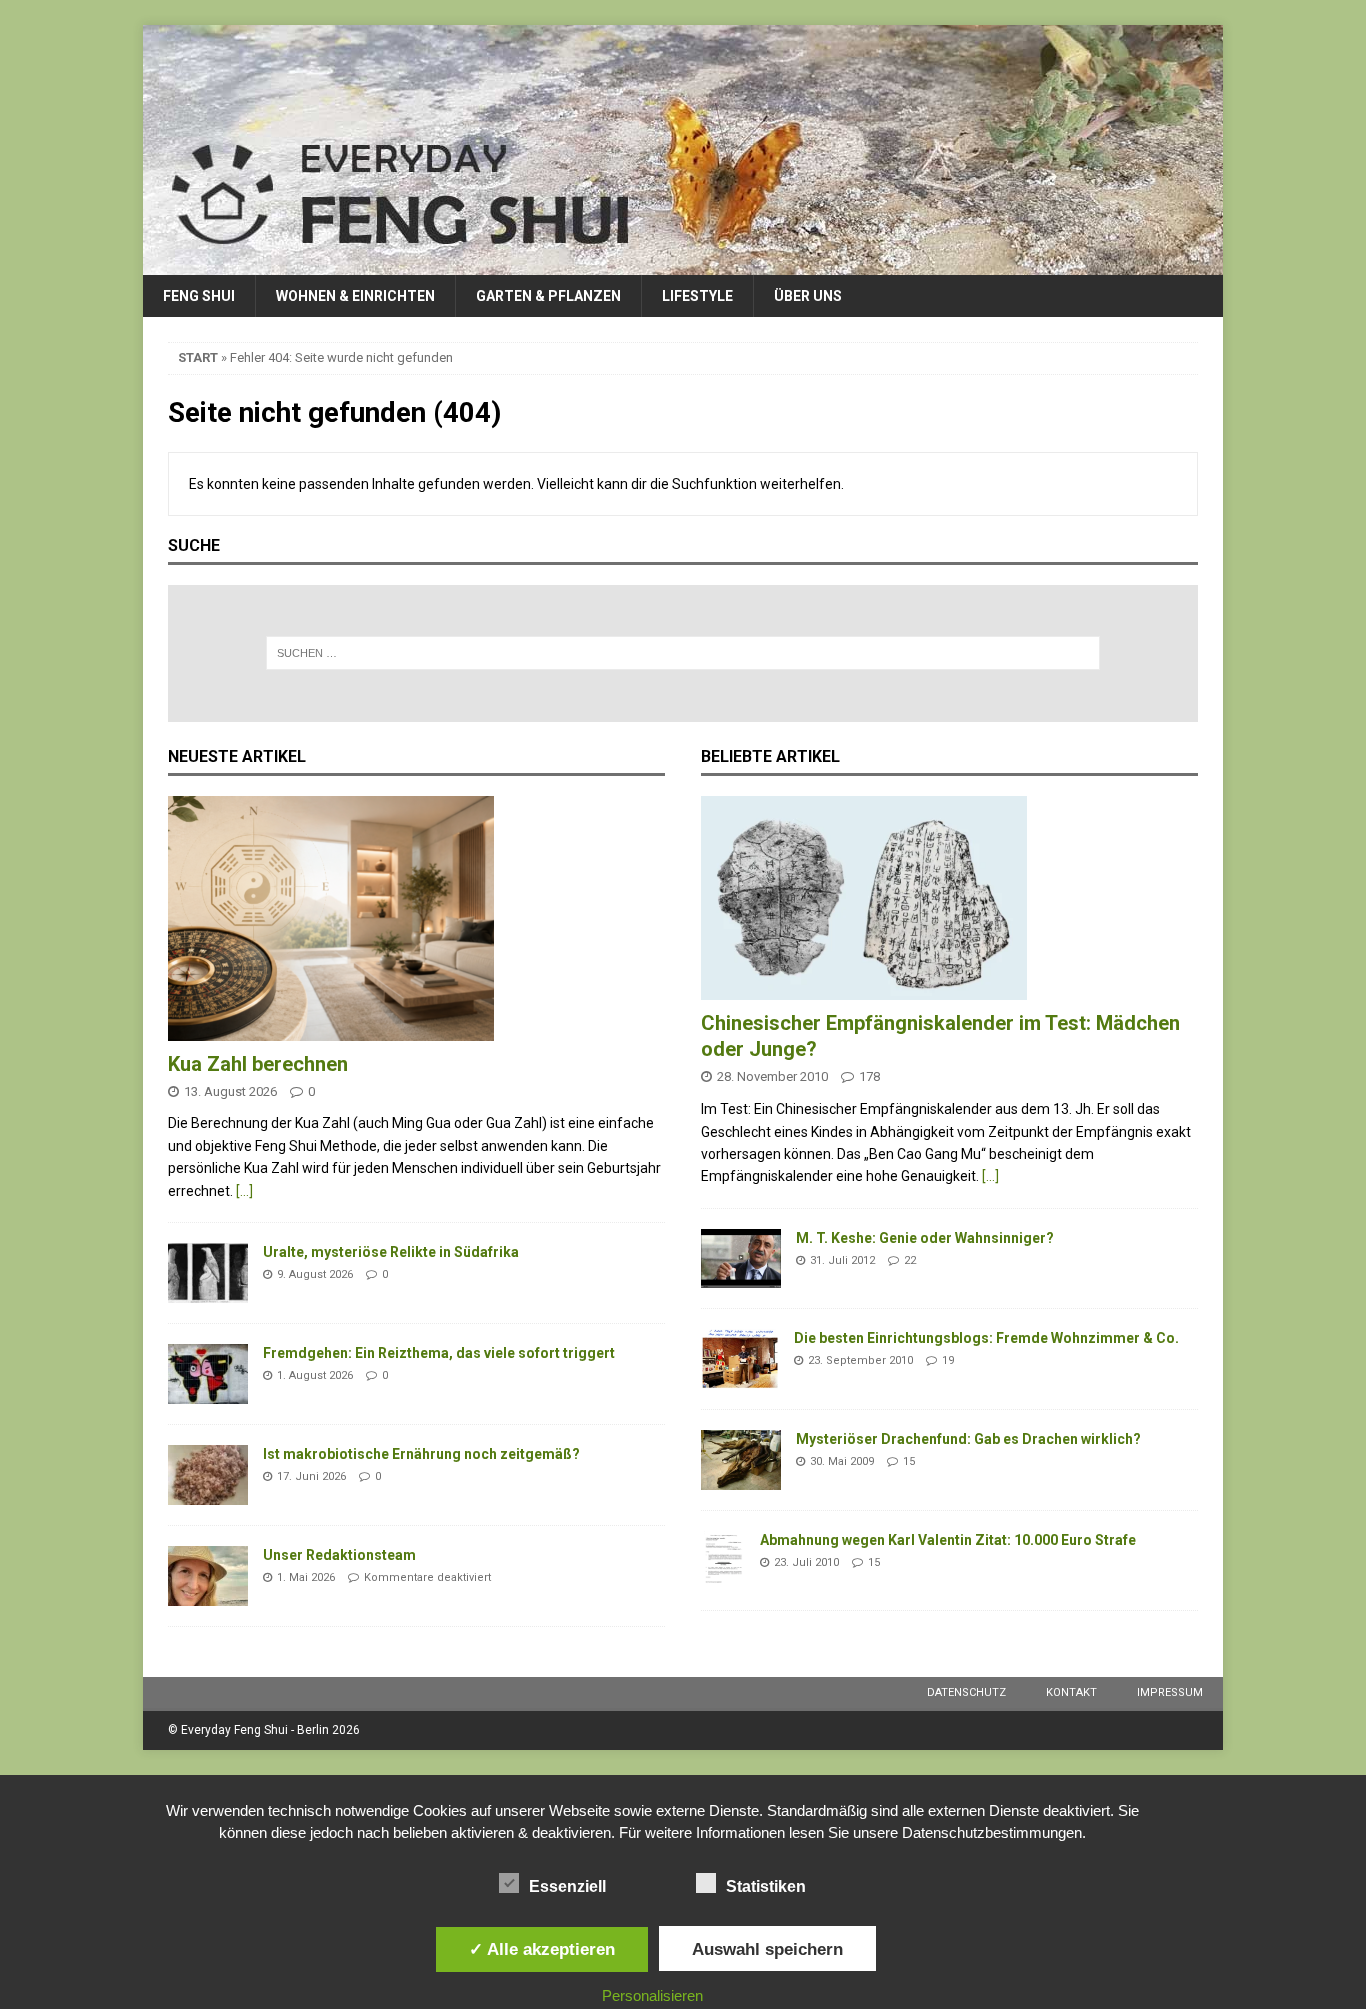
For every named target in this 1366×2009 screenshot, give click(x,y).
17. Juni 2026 (311, 1476)
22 (910, 1260)
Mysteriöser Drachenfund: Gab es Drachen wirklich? (968, 1439)
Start (198, 357)
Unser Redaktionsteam (339, 1555)
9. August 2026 (315, 1274)
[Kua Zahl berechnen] (416, 918)
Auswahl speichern (767, 1949)
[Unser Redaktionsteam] (208, 1576)
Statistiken (766, 1886)
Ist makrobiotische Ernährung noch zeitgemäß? (421, 1454)
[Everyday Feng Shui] (683, 264)
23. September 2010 (860, 1360)
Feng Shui (199, 296)
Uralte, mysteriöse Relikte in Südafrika (391, 1252)
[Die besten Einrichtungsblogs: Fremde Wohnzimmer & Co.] (740, 1359)
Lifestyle (697, 296)
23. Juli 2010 (806, 1562)
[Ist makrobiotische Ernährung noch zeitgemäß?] (208, 1475)
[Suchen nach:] (683, 653)
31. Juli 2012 (842, 1260)
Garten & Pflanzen (548, 296)
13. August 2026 (230, 1091)
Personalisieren (652, 1995)
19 (948, 1360)
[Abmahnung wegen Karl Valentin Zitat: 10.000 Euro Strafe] (723, 1560)
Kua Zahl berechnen (258, 1064)
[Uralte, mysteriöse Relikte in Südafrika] (208, 1273)
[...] (244, 1191)
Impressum (1170, 1692)
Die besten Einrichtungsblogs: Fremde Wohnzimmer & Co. (986, 1338)
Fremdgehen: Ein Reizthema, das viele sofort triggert (439, 1353)
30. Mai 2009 (842, 1461)
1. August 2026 (315, 1375)
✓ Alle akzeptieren (542, 1949)
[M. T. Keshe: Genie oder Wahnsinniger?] (741, 1258)
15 (909, 1461)
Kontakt (1071, 1692)
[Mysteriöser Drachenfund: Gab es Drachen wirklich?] (741, 1460)
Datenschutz (966, 1692)
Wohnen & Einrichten (355, 296)
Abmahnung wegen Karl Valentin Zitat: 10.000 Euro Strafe (948, 1540)
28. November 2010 (772, 1076)
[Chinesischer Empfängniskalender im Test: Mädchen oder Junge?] (949, 898)
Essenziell (567, 1886)
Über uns (808, 296)
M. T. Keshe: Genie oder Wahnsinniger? (925, 1238)
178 (869, 1076)
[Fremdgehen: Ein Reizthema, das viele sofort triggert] (208, 1374)
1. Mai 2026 (306, 1577)
